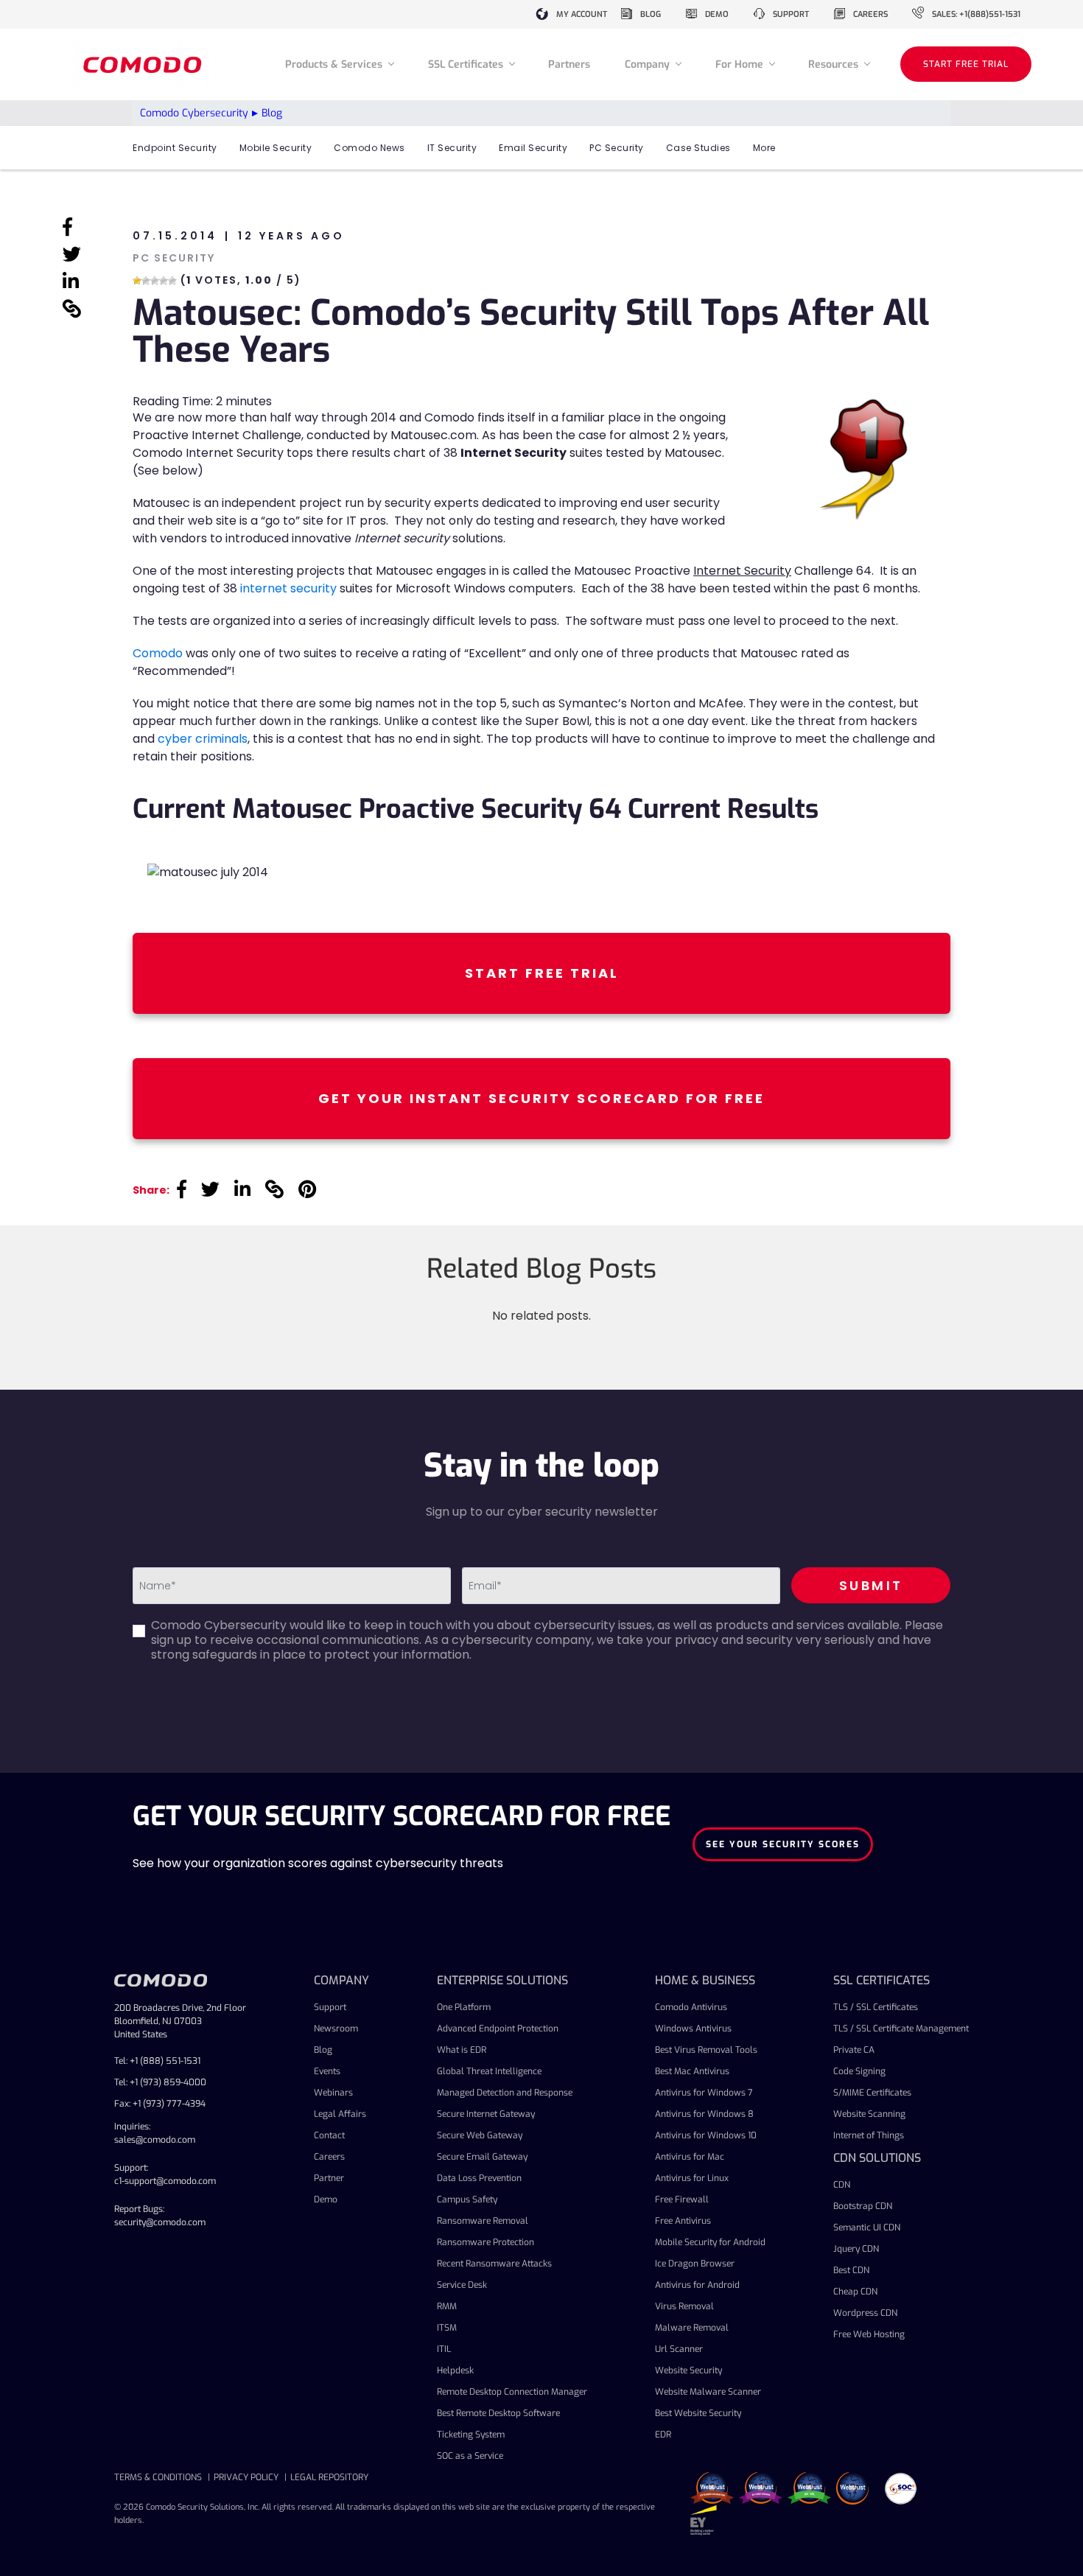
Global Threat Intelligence (489, 2071)
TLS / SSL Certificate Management (901, 2029)
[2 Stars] (146, 281)
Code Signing (859, 2071)
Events (327, 2071)
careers (870, 14)
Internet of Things (869, 2135)
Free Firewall (682, 2199)
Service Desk (462, 2285)
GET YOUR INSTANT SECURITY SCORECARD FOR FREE (541, 1098)
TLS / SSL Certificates (876, 2007)
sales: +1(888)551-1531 (976, 14)
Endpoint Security (175, 148)
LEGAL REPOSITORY (329, 2477)
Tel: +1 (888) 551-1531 (157, 2061)
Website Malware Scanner (708, 2392)
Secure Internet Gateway (486, 2114)
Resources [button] (835, 64)
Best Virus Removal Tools (706, 2050)
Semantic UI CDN (867, 2227)
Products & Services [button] (335, 64)
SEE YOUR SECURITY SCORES (783, 1844)
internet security (288, 588)
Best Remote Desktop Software (498, 2413)
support (791, 14)
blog (651, 14)
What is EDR (462, 2050)
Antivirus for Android (697, 2285)
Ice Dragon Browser (695, 2264)
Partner (329, 2178)
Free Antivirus (683, 2221)
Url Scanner (679, 2349)
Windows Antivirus (693, 2029)
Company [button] (649, 64)
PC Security (617, 148)
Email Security (533, 148)
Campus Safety (467, 2199)
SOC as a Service (470, 2456)
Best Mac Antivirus (692, 2071)
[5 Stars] (172, 281)
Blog (323, 2050)
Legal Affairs (340, 2114)
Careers (329, 2157)
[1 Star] (137, 281)
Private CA (854, 2050)
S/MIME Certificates (872, 2093)
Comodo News (369, 148)
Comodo (158, 653)
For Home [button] (741, 64)
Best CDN (851, 2270)
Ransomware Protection (486, 2242)
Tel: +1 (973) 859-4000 (160, 2082)
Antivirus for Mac (690, 2157)
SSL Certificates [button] (467, 64)
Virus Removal (684, 2306)
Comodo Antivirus (691, 2007)
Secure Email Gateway (482, 2157)
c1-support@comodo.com (165, 2181)
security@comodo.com (160, 2222)
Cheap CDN (855, 2292)
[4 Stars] (164, 281)
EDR (663, 2435)
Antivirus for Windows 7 (704, 2093)
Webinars (333, 2093)
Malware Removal (692, 2328)
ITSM (447, 2328)
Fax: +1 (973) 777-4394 (160, 2104)
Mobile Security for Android (710, 2242)
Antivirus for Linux (692, 2178)
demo (717, 14)
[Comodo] (144, 64)
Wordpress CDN (865, 2313)
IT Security (452, 148)
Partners (569, 64)
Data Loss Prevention (479, 2178)
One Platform (464, 2007)
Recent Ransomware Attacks (494, 2264)
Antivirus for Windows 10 (706, 2135)
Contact (329, 2135)
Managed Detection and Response (505, 2093)
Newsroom (336, 2029)
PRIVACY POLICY (246, 2477)
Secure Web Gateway (480, 2135)
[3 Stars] (155, 281)
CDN (842, 2185)
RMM (447, 2306)
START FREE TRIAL (966, 64)
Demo (326, 2199)
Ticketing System (471, 2435)
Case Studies (698, 148)
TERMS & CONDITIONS (158, 2477)
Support (330, 2007)
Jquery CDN (856, 2249)
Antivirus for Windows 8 (704, 2114)
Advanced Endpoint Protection (498, 2029)
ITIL (444, 2349)
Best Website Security (698, 2413)
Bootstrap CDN (863, 2206)
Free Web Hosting (869, 2334)
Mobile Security (276, 148)
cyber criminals (203, 739)
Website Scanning (869, 2114)
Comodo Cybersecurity (194, 113)
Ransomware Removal (483, 2221)
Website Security (688, 2370)
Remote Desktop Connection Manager (512, 2392)
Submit (871, 1585)
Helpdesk (455, 2370)
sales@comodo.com (155, 2140)
